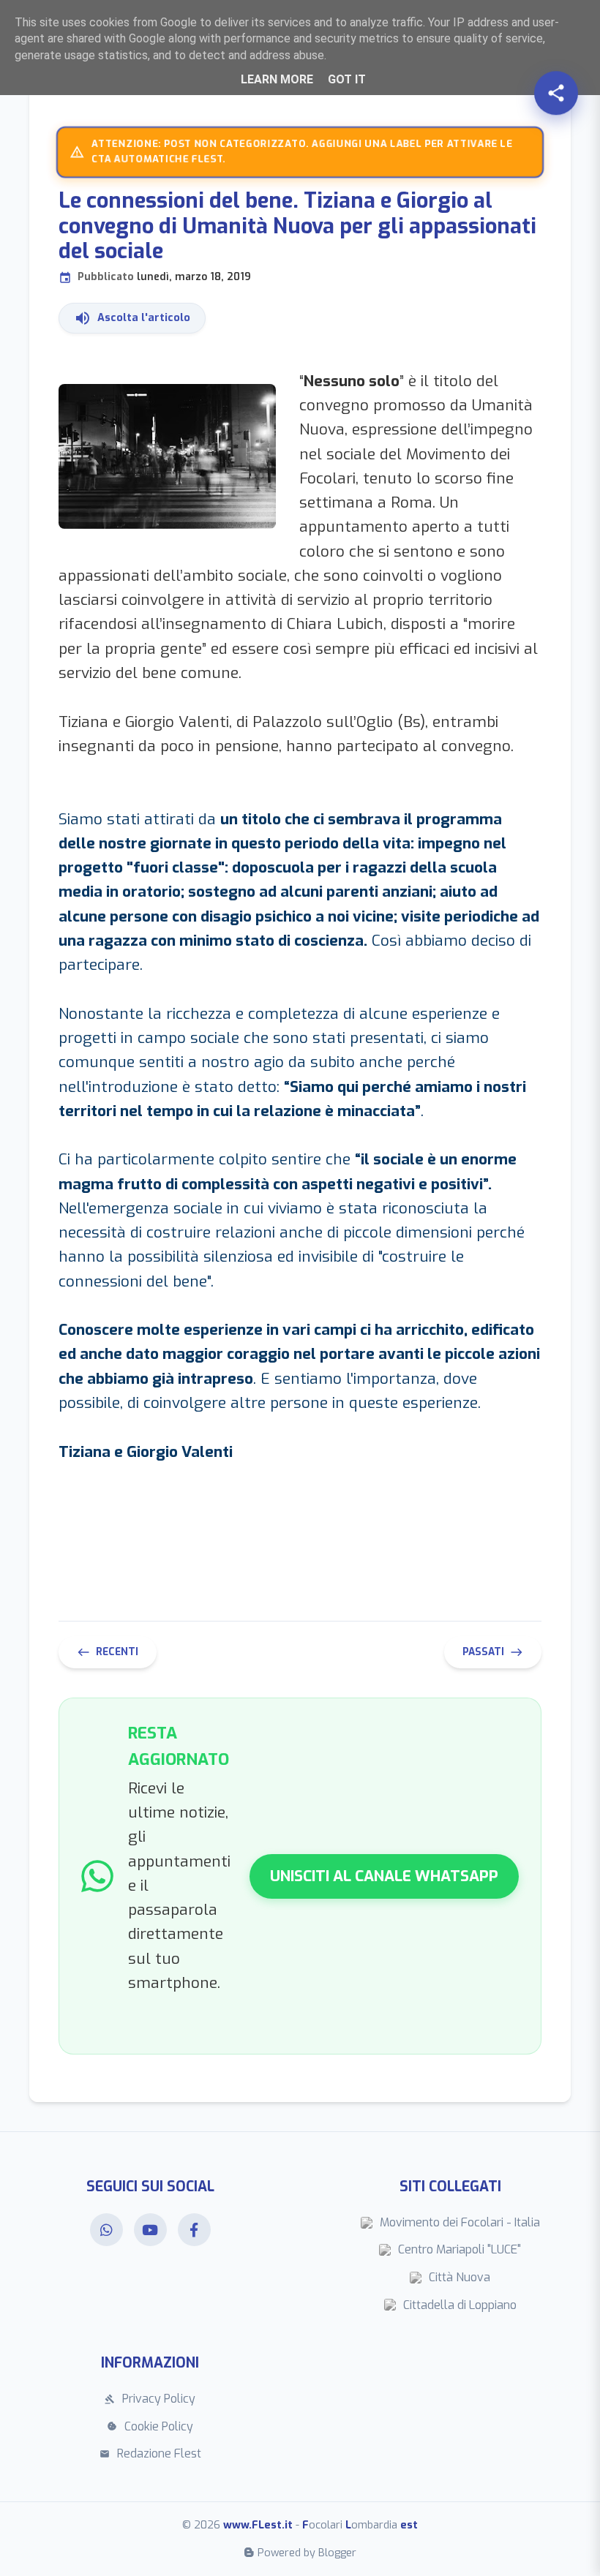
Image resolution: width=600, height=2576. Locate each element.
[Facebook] (194, 2230)
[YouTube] (150, 2230)
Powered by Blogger (307, 2553)
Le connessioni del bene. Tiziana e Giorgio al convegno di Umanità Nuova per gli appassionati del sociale (297, 236)
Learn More (277, 79)
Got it (347, 79)
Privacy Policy (150, 2399)
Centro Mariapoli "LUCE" (460, 2249)
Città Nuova (460, 2277)
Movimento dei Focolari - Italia (460, 2222)
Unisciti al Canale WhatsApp (384, 1876)
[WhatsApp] (106, 2230)
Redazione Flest (150, 2453)
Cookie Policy (150, 2426)
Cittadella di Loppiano (460, 2305)
